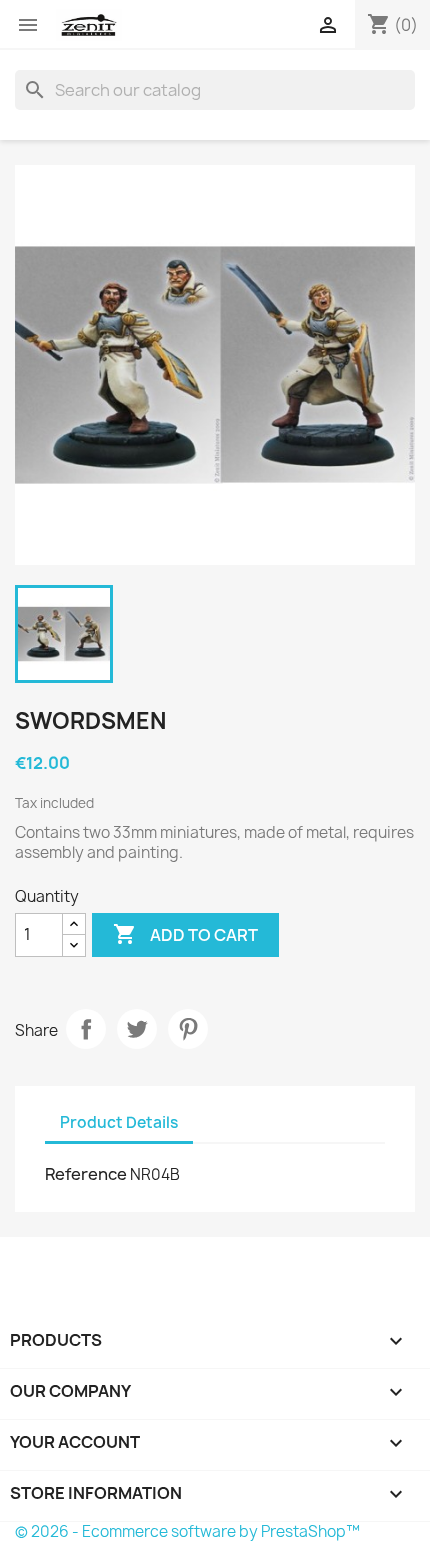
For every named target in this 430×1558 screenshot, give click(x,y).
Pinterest (188, 1029)
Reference (86, 1174)
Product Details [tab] (119, 1122)
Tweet (137, 1029)
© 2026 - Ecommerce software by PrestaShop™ (187, 1531)
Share (86, 1029)
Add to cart (185, 934)
